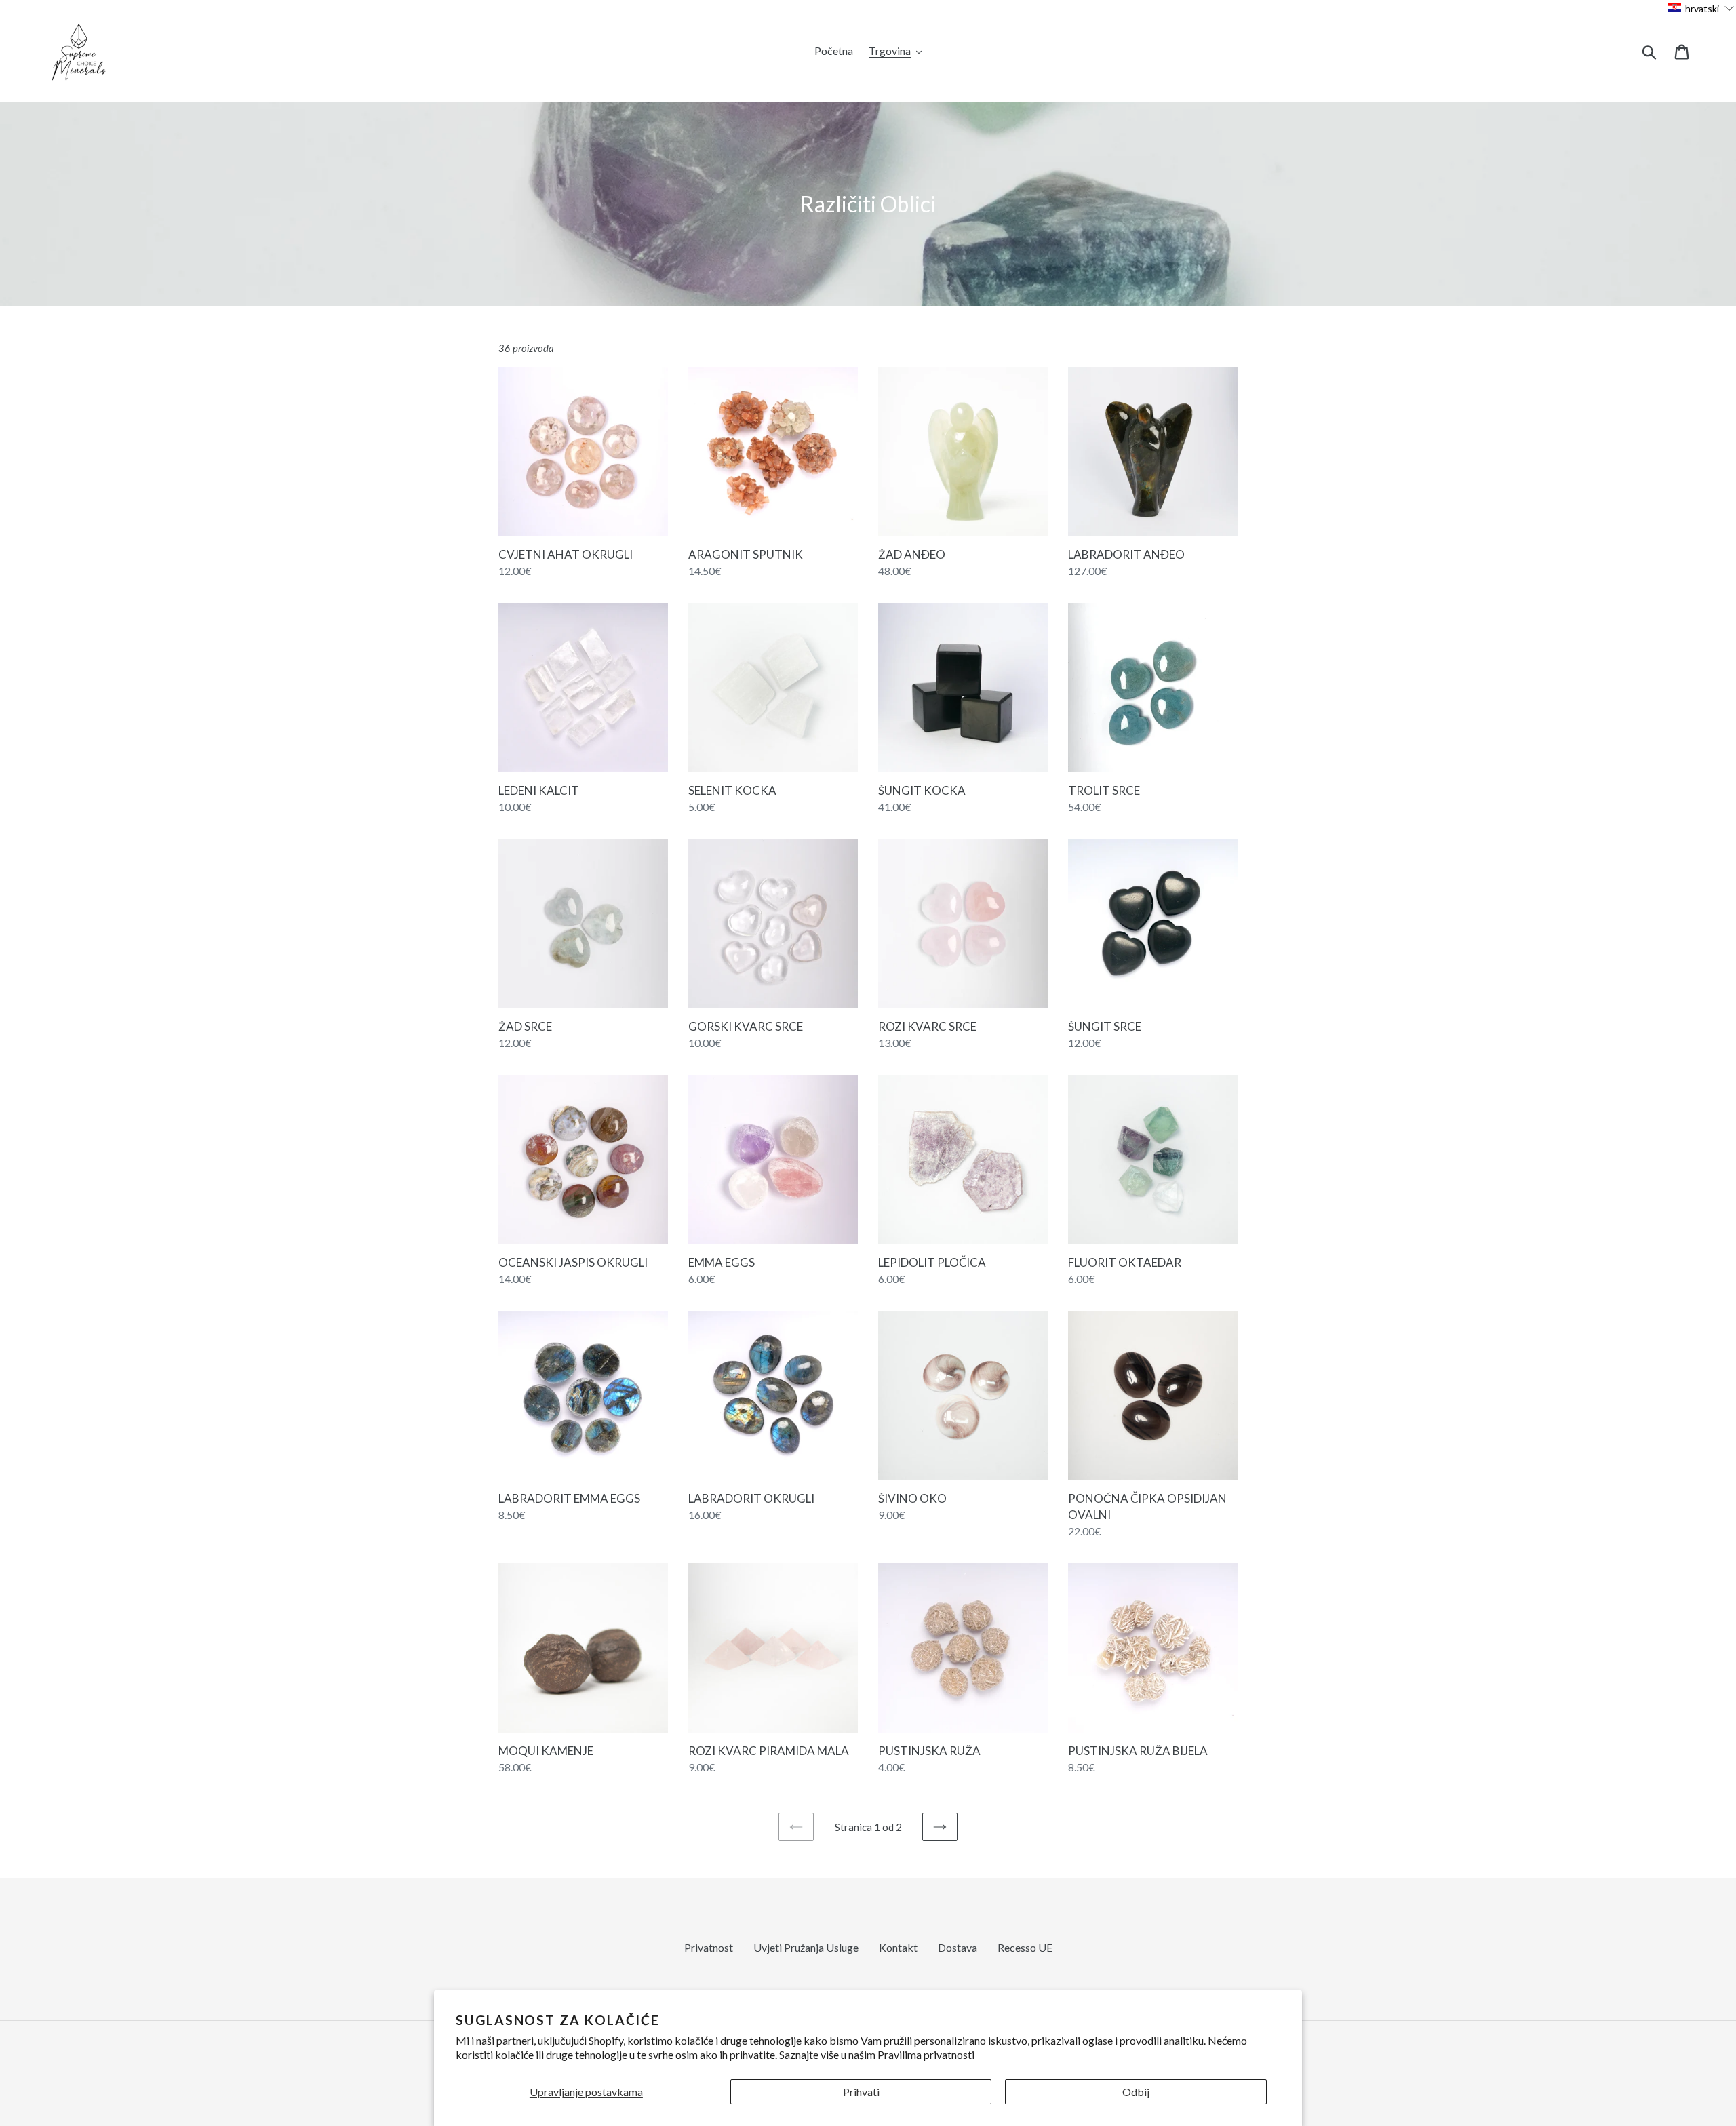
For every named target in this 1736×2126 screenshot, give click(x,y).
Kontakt (898, 1947)
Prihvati (861, 2092)
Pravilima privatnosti (926, 2054)
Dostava (958, 1947)
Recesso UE (1025, 1947)
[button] (1701, 8)
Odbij (1136, 2092)
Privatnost (709, 1947)
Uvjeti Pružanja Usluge (806, 1947)
